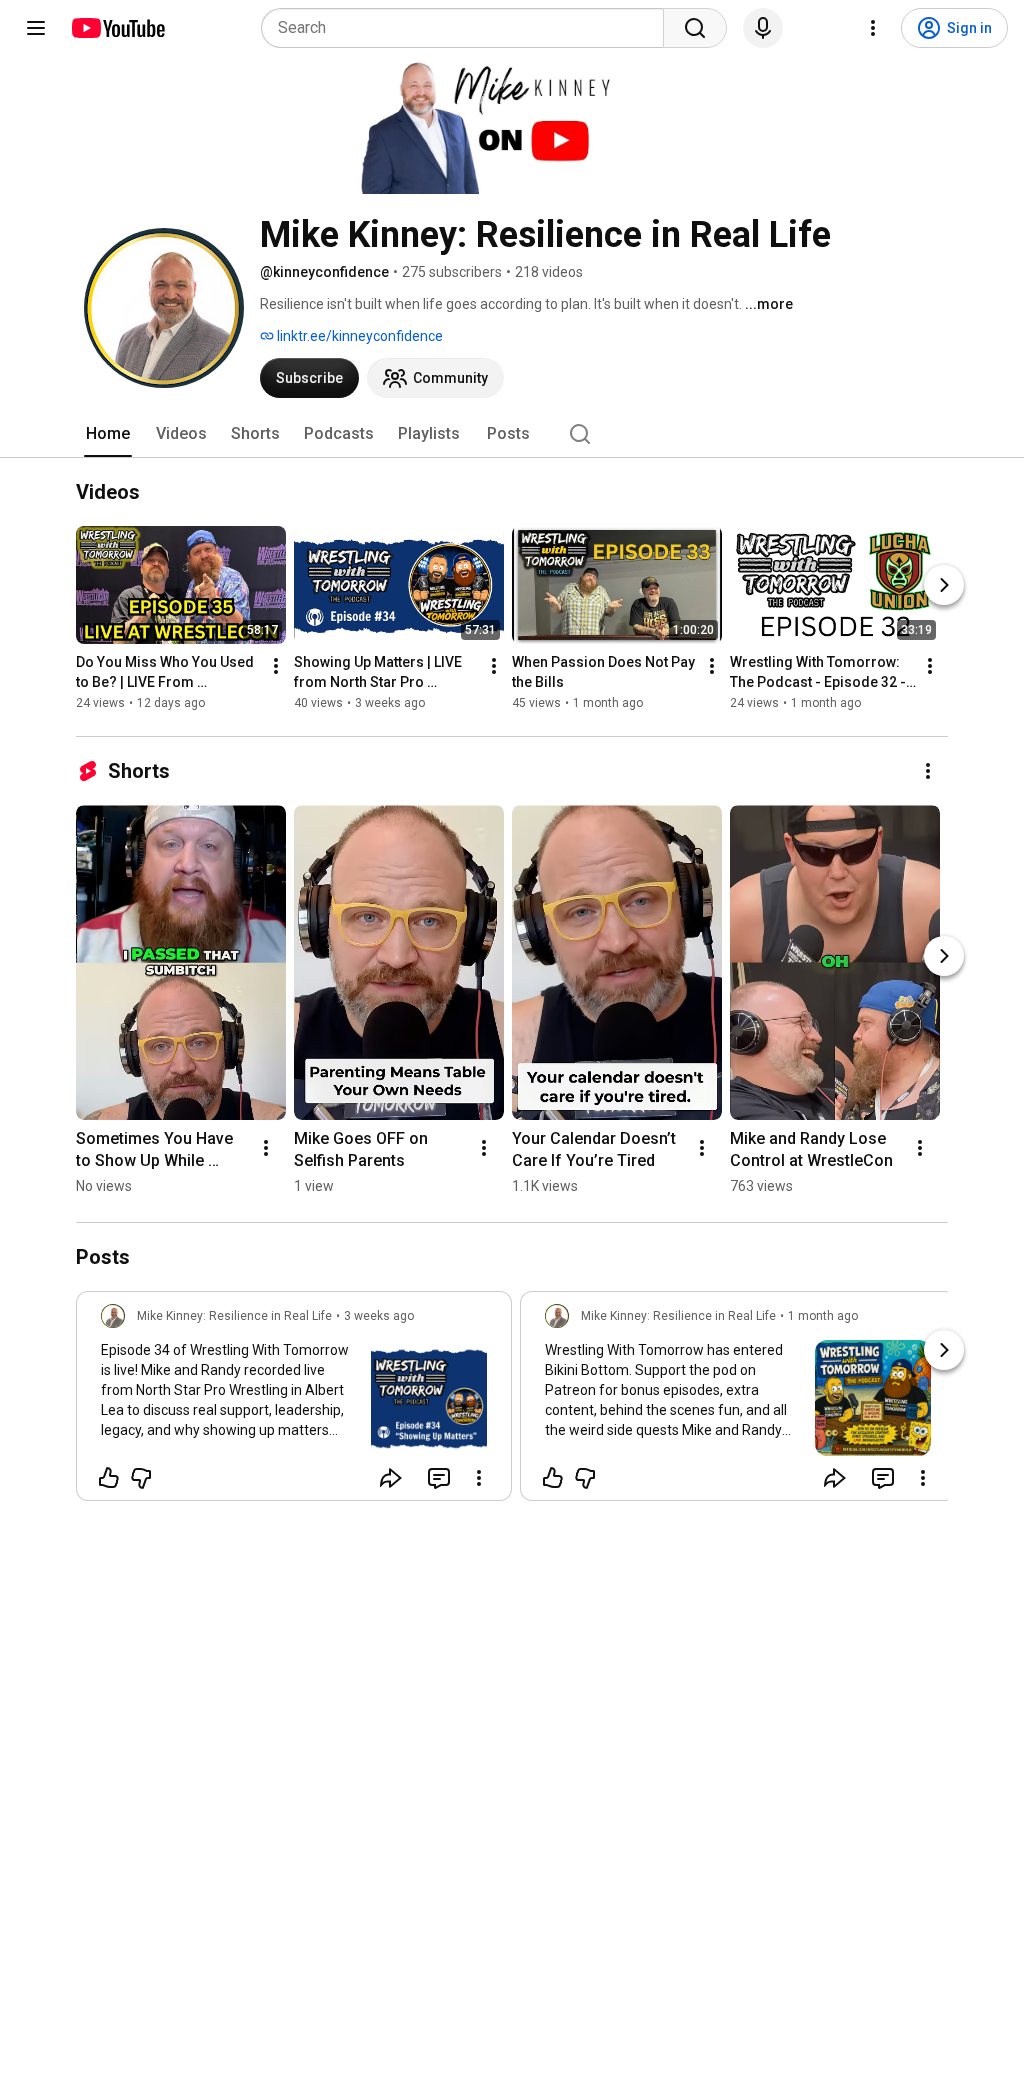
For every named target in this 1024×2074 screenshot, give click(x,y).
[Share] (391, 1478)
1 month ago (823, 1316)
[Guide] (36, 28)
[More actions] (276, 666)
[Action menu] (479, 1478)
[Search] (695, 28)
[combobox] (468, 28)
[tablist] (512, 434)
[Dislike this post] (141, 1478)
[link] (294, 1402)
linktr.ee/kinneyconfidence (358, 336)
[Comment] (439, 1478)
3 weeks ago (379, 1316)
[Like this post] (109, 1478)
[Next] (944, 585)
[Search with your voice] (763, 28)
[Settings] (873, 28)
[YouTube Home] (117, 28)
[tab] (108, 434)
